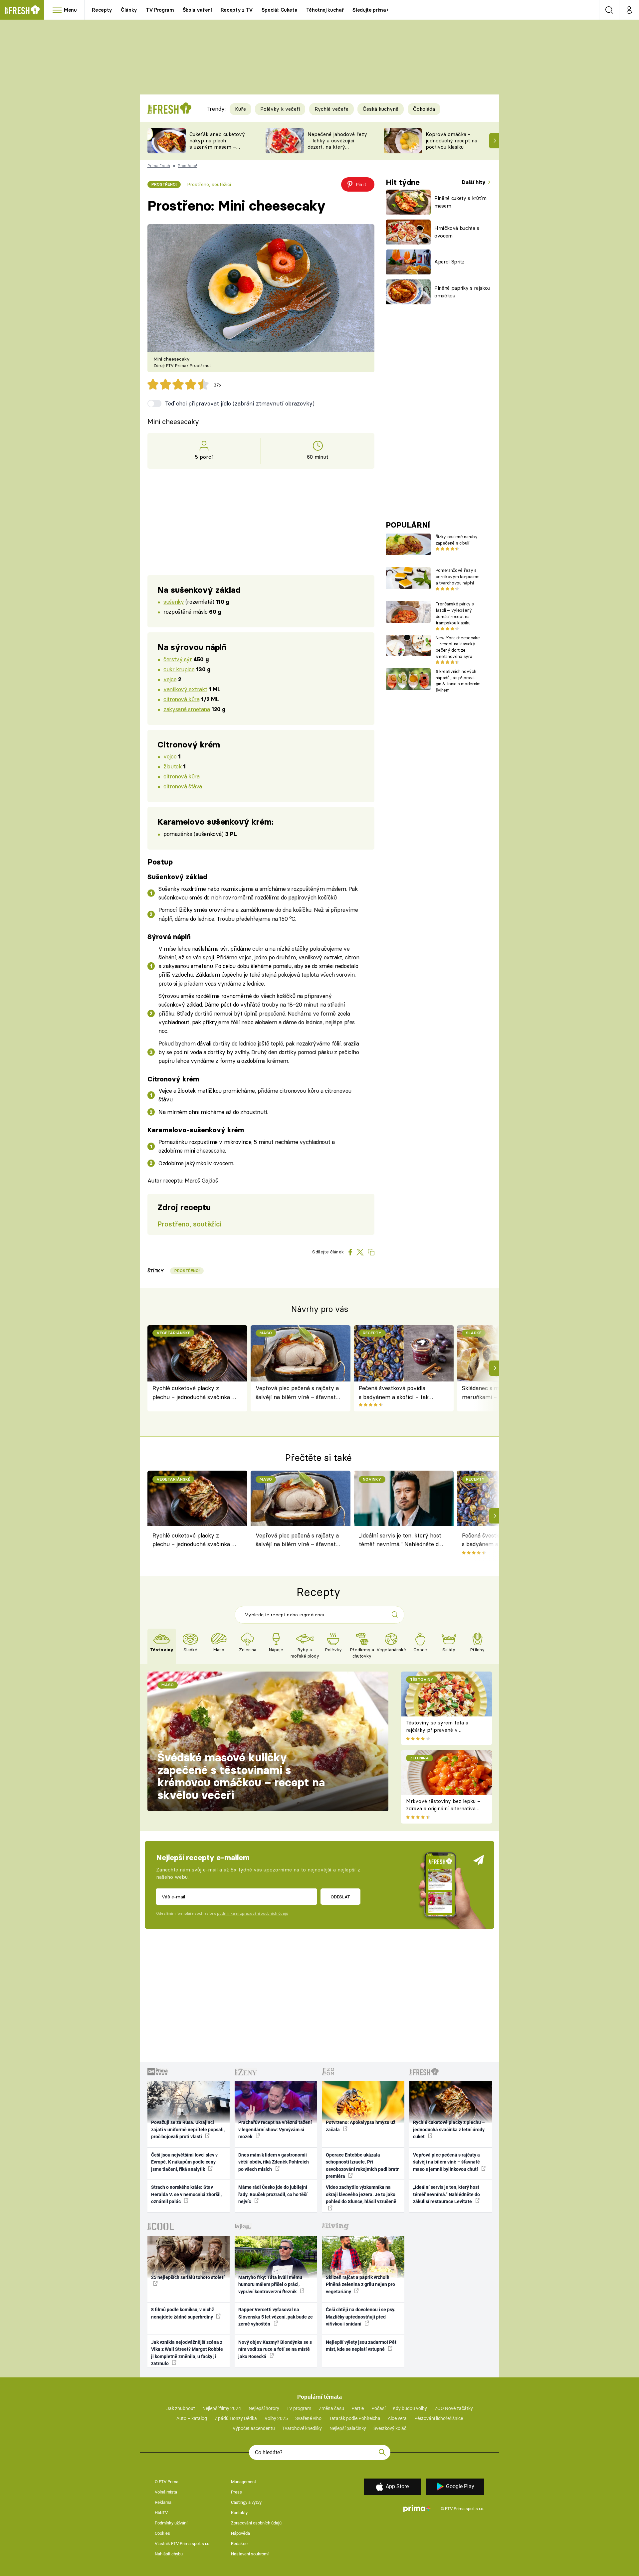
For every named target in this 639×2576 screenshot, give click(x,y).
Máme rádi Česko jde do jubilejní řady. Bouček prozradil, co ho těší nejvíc (273, 2194)
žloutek (172, 766)
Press (236, 2492)
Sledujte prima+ (371, 10)
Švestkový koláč (390, 2428)
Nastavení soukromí (250, 2554)
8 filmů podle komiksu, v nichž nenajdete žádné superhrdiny (183, 2313)
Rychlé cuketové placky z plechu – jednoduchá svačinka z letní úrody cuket (194, 1393)
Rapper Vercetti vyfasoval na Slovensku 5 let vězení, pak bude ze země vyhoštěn (276, 2317)
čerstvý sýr (178, 659)
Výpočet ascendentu (254, 2428)
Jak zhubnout (181, 2408)
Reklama (163, 2502)
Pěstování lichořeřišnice (439, 2418)
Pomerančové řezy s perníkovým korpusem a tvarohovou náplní (458, 576)
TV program (299, 2408)
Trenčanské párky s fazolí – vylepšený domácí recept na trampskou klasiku (455, 613)
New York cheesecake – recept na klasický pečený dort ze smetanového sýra (458, 647)
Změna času (331, 2408)
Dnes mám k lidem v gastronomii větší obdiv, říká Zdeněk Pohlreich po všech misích (274, 2162)
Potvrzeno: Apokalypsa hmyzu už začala (361, 2126)
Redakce (239, 2544)
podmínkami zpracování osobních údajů (252, 1913)
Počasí (378, 2408)
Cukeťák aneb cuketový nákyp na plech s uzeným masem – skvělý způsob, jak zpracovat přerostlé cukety (217, 150)
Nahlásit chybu (169, 2554)
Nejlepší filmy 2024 (222, 2408)
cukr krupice (179, 669)
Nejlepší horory (264, 2408)
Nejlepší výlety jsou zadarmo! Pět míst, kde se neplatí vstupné (361, 2346)
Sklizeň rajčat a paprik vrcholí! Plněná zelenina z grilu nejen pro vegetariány (360, 2284)
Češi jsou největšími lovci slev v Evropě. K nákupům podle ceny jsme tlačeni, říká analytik (184, 2162)
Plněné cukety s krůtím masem (460, 202)
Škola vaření (197, 10)
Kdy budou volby (410, 2408)
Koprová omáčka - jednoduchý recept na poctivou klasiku (451, 141)
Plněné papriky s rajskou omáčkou (462, 292)
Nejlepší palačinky (348, 2428)
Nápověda (240, 2533)
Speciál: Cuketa (280, 10)
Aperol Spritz (449, 262)
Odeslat (340, 1897)
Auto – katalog (192, 2418)
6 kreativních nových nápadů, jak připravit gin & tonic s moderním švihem (458, 681)
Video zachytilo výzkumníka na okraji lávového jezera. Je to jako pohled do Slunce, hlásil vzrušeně (361, 2194)
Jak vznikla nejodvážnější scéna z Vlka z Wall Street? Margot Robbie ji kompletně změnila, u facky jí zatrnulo (187, 2353)
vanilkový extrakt (185, 689)
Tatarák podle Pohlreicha (355, 2418)
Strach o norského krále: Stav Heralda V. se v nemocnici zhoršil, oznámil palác (186, 2194)
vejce (170, 679)
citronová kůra (181, 699)
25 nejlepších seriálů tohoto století (188, 2277)
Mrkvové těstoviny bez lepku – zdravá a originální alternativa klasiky (443, 1809)
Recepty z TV (237, 10)
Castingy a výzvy (246, 2502)
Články (129, 10)
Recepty (102, 10)
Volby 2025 (276, 2418)
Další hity (474, 182)
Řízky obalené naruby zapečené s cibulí (456, 540)
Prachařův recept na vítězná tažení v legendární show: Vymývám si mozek (275, 2129)
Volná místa (166, 2492)
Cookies (162, 2533)
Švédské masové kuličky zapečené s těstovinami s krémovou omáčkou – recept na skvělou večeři (241, 1776)
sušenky (174, 602)
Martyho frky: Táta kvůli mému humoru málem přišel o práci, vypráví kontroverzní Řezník (270, 2284)
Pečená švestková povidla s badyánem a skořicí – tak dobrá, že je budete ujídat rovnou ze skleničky (394, 1393)
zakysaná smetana (187, 709)
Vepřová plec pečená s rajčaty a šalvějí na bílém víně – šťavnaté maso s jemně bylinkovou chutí (297, 1393)
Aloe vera (397, 2418)
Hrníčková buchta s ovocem (457, 232)
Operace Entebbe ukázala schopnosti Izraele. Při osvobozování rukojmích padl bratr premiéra (362, 2166)
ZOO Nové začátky (454, 2408)
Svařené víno (308, 2418)
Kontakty (239, 2513)
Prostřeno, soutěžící (209, 184)
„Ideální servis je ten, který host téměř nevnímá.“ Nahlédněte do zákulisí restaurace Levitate (400, 1541)
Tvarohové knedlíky (302, 2428)
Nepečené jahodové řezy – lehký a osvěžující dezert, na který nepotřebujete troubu (337, 144)
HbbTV (161, 2513)
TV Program (160, 10)
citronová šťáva (183, 786)
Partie (358, 2408)
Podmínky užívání (171, 2523)
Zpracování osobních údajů (256, 2523)
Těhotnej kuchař (325, 10)
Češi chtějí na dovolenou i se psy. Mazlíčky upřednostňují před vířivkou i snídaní (361, 2317)
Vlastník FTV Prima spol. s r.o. (183, 2544)
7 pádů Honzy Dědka (236, 2418)
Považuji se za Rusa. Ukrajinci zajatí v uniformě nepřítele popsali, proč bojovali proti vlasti (188, 2129)
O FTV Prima (167, 2482)
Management (243, 2482)
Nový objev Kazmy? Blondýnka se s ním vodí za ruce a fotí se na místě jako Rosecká (275, 2349)
